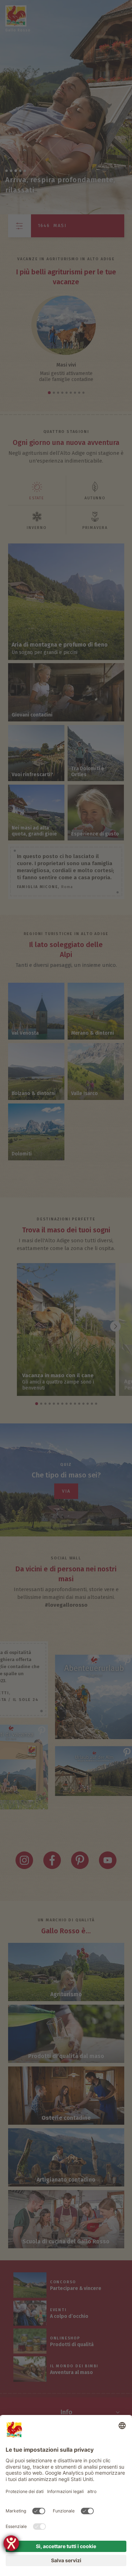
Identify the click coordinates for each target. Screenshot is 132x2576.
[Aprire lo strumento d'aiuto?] (11, 2543)
